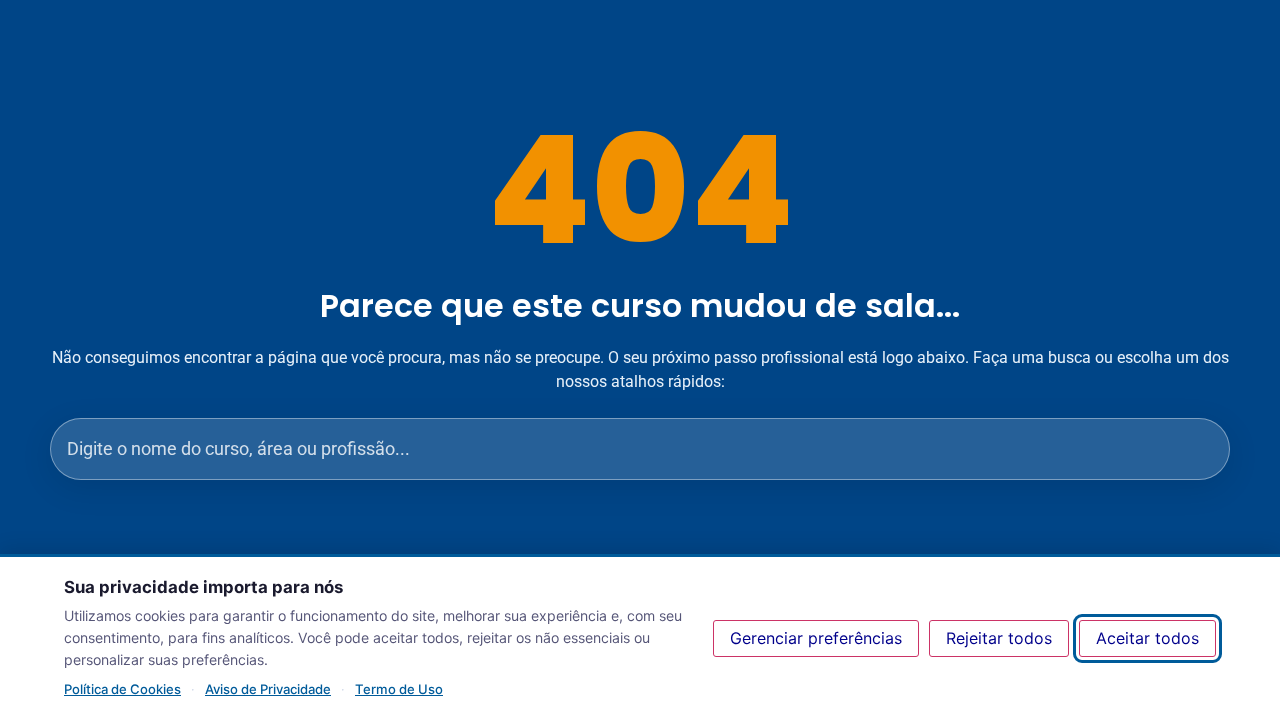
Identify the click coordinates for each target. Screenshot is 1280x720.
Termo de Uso (399, 689)
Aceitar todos (1147, 638)
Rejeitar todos (999, 638)
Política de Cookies (122, 689)
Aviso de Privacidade (268, 689)
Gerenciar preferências (816, 638)
